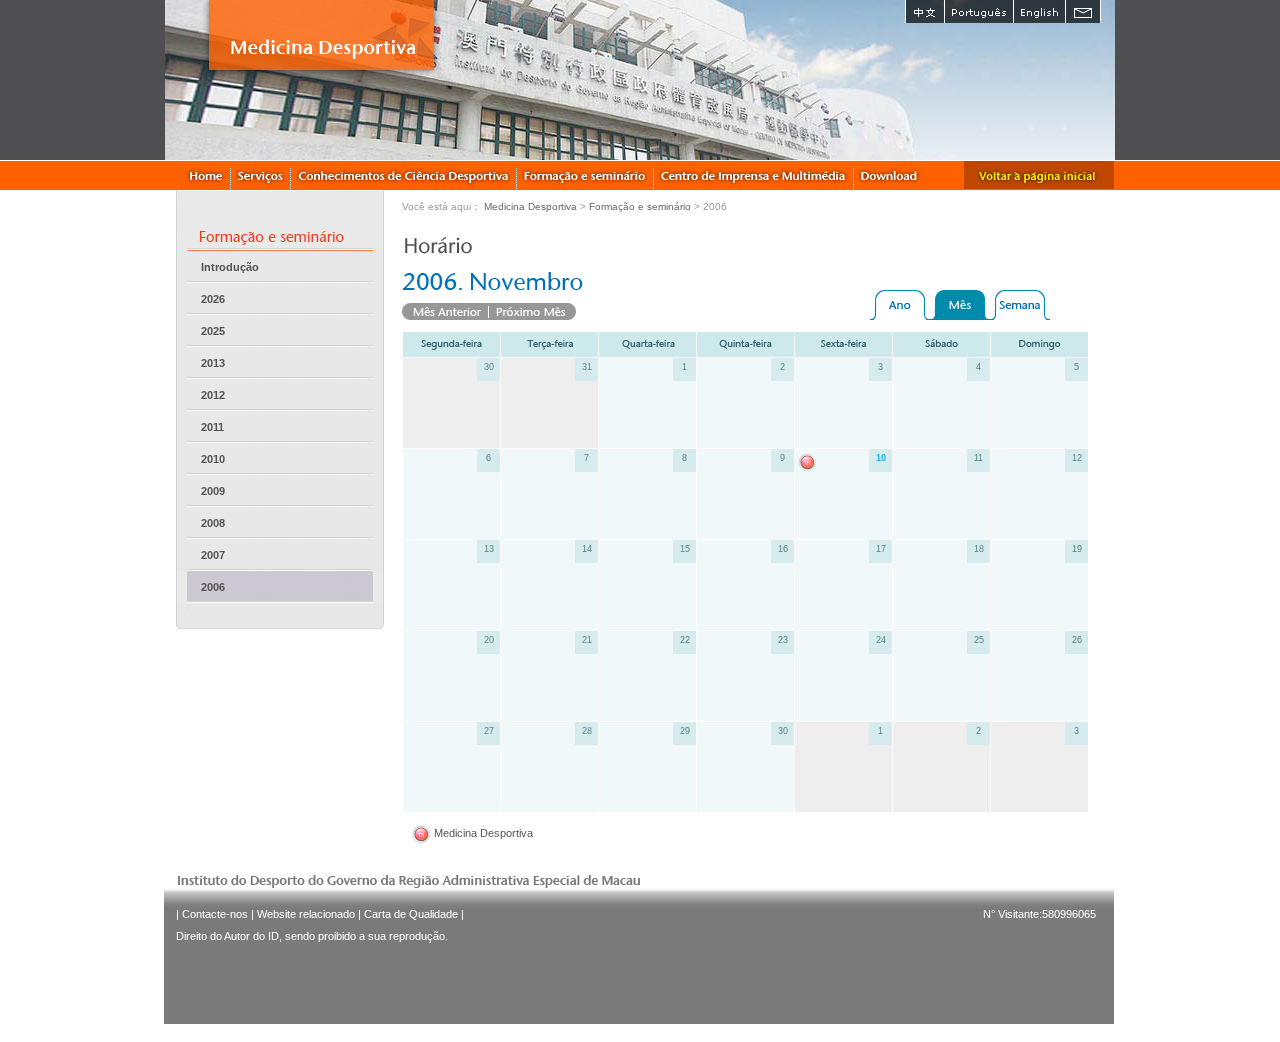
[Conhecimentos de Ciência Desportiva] (404, 175)
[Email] (1083, 11)
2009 (213, 491)
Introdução (230, 267)
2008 (213, 523)
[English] (1039, 11)
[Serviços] (261, 175)
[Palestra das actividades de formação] (585, 175)
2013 (213, 363)
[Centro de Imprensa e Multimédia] (754, 175)
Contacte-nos (215, 914)
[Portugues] (978, 11)
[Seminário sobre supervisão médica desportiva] (810, 461)
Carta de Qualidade (411, 914)
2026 (213, 299)
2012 (213, 395)
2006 (213, 587)
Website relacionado (306, 914)
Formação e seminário (640, 206)
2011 (212, 427)
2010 (213, 459)
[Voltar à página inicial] (1039, 175)
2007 (213, 555)
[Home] (205, 175)
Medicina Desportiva (530, 206)
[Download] (890, 175)
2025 (213, 331)
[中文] (924, 11)
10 (881, 458)
